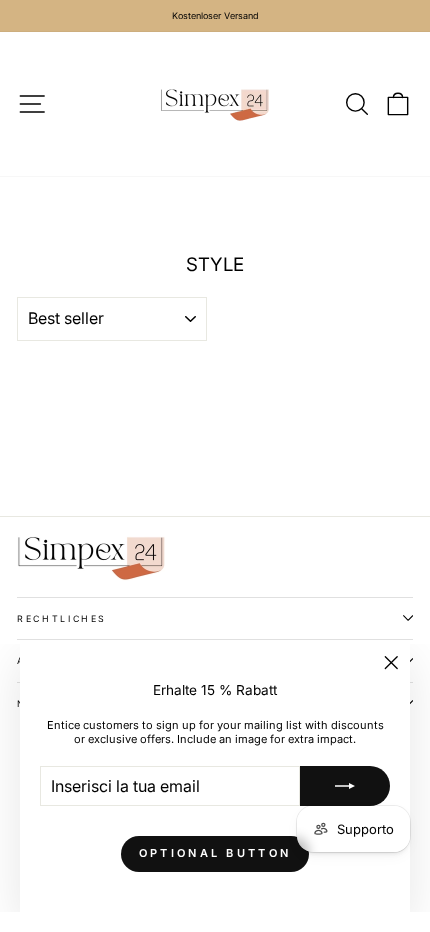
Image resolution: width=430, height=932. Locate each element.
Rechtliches (62, 618)
